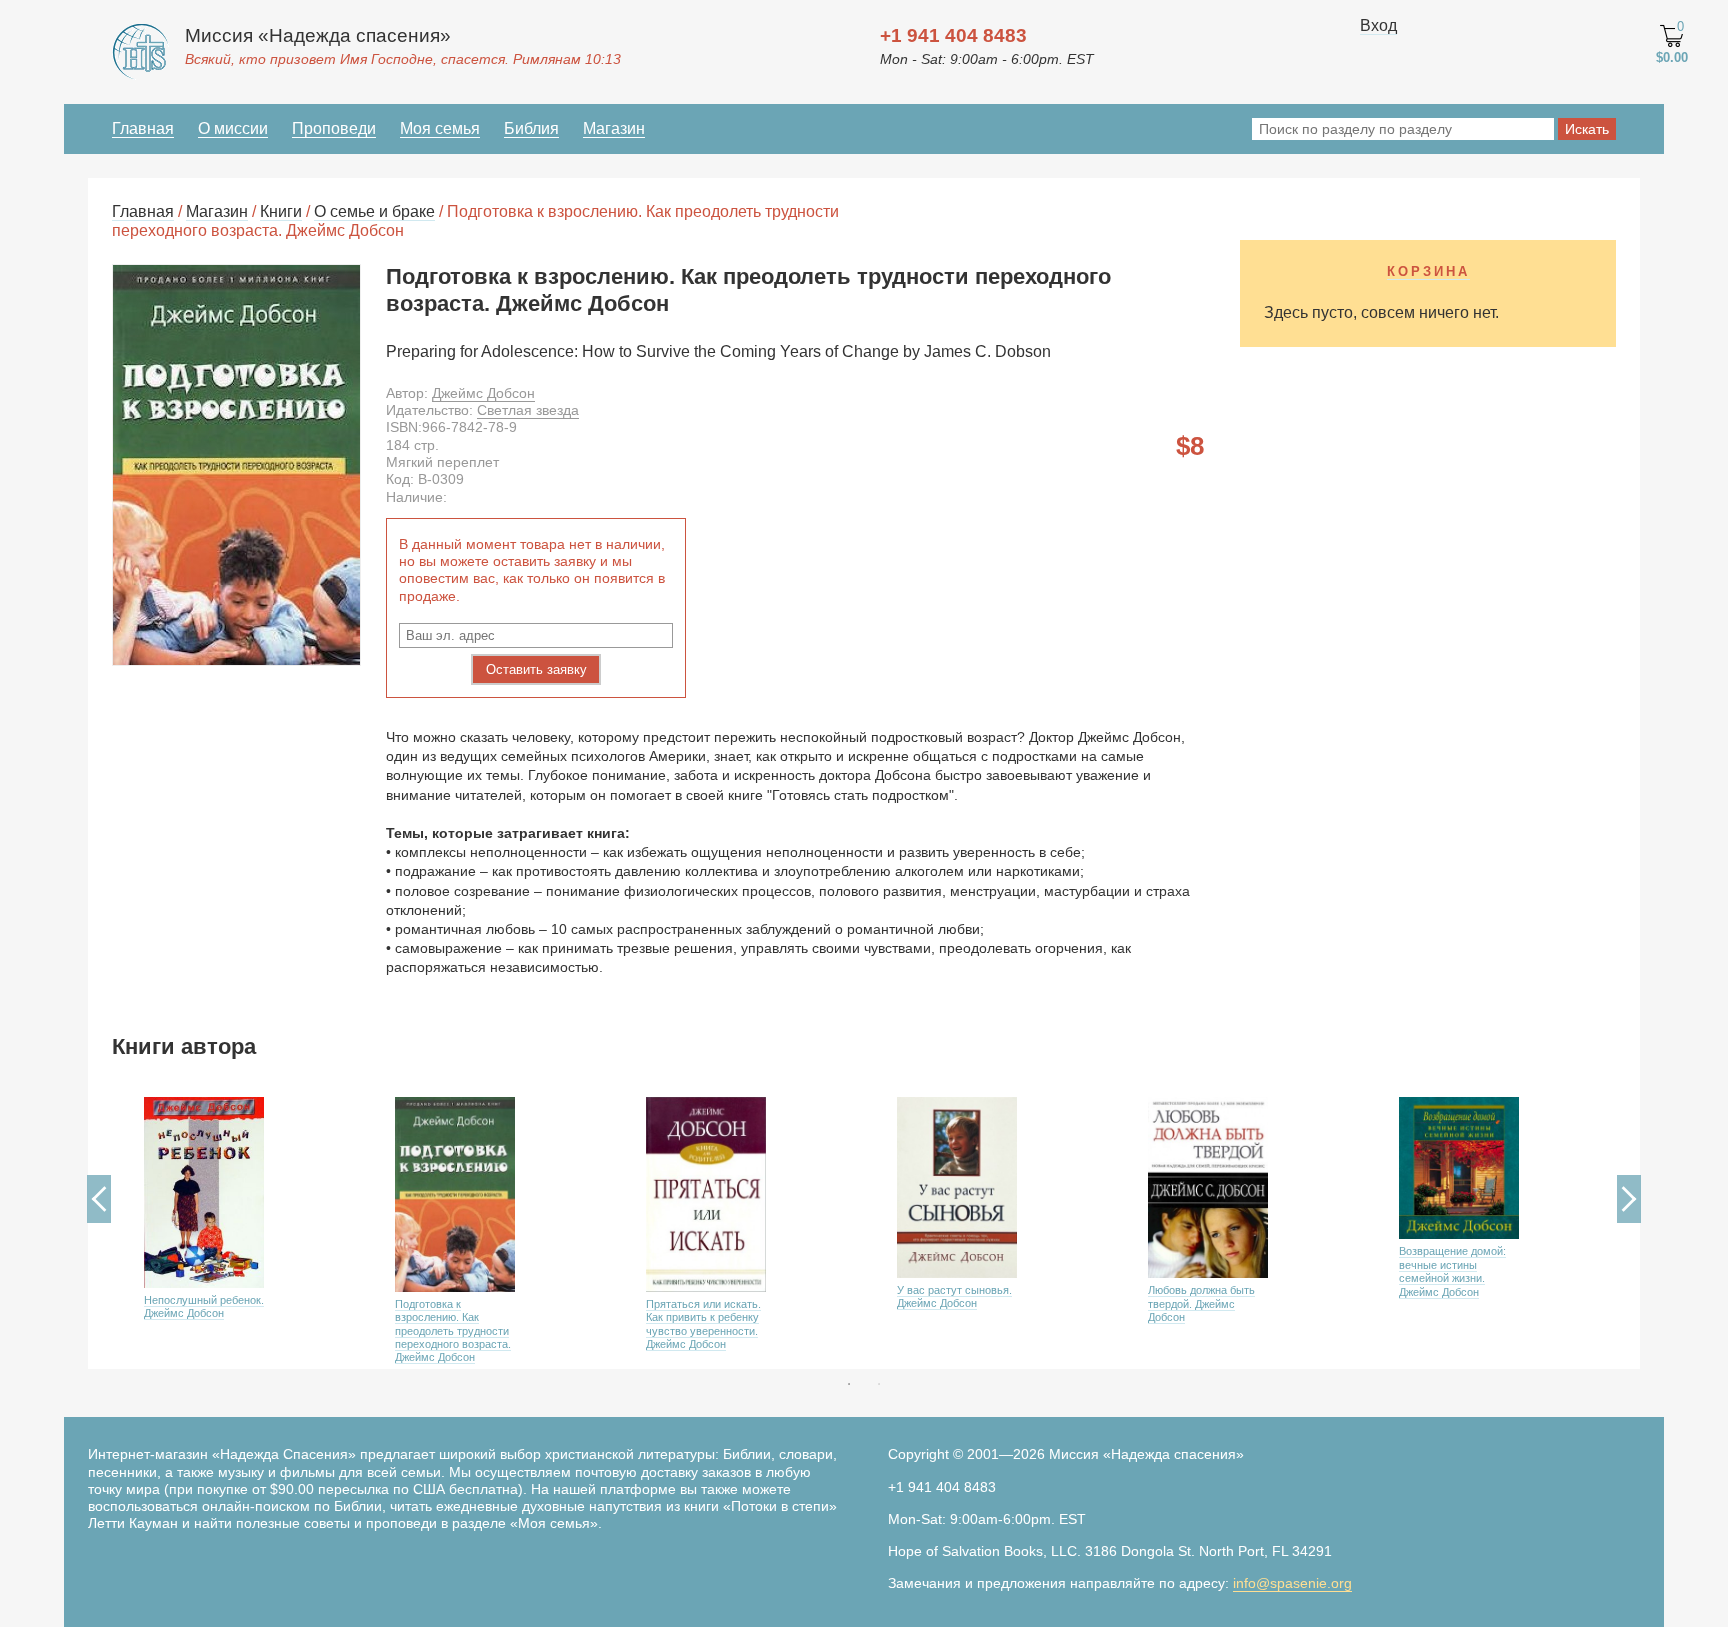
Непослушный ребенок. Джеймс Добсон (204, 1306)
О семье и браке (374, 211)
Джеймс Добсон (483, 393)
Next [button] (1629, 1199)
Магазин (614, 128)
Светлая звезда (528, 410)
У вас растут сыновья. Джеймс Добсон (954, 1296)
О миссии (233, 128)
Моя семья (440, 128)
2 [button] (879, 1384)
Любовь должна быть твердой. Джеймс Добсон (1201, 1303)
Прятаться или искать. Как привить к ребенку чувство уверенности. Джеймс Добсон (703, 1324)
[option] (237, 1227)
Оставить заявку (536, 669)
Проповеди (334, 128)
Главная (143, 128)
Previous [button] (99, 1199)
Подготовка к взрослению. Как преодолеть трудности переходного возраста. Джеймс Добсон (453, 1331)
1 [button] (849, 1384)
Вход (1378, 25)
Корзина (1428, 271)
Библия (531, 128)
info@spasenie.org (1292, 1583)
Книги (281, 211)
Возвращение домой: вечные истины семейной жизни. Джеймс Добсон (1452, 1271)
